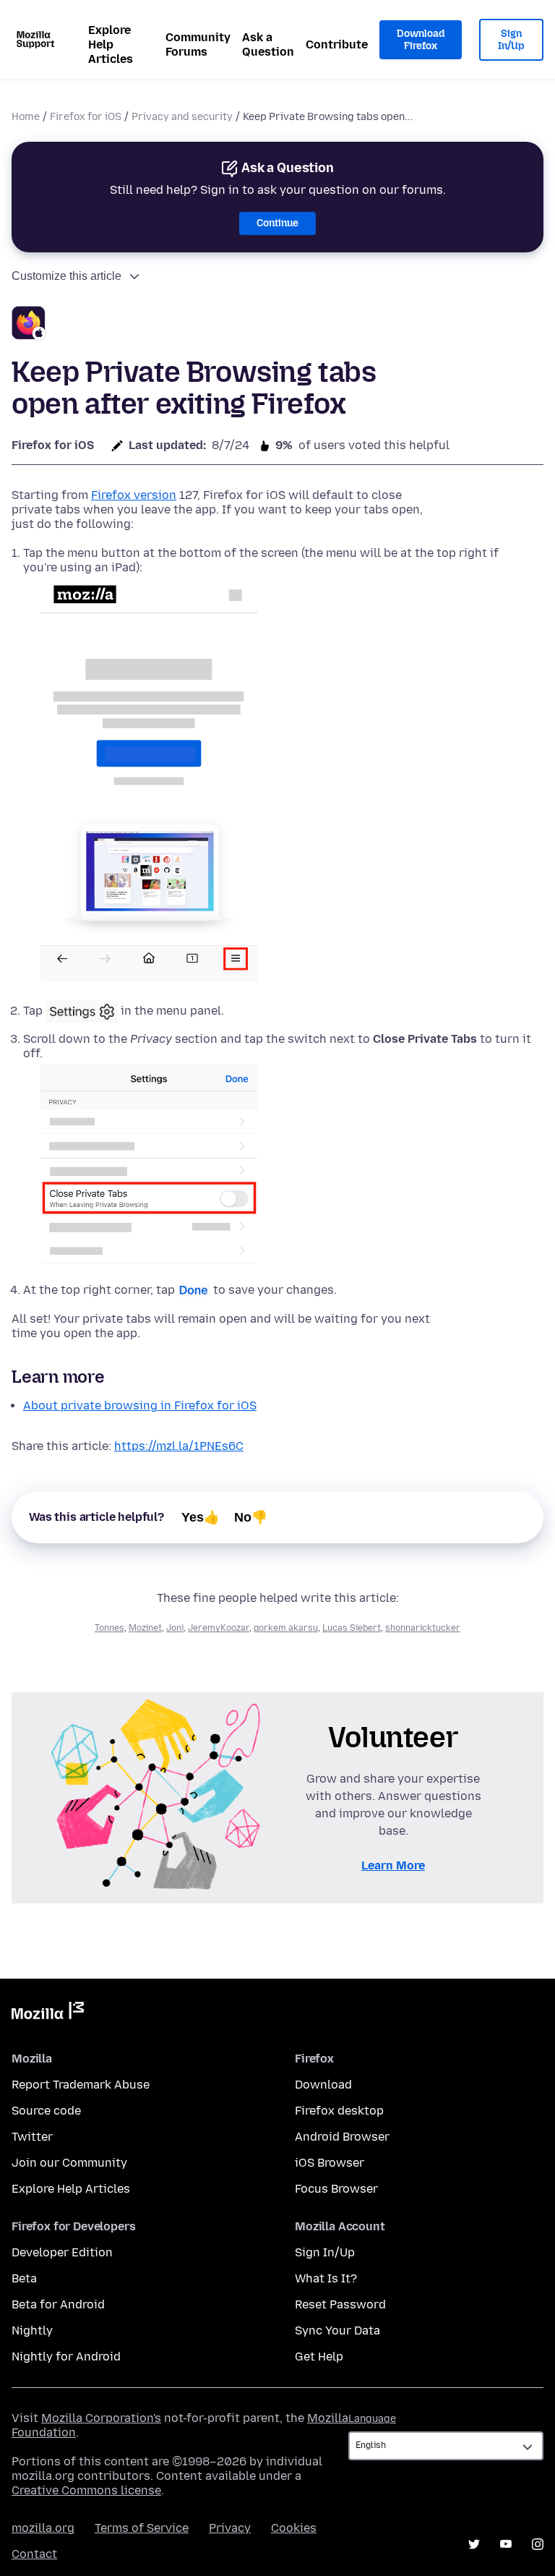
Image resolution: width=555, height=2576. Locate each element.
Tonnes (109, 1628)
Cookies (294, 2528)
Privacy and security (182, 117)
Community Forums (198, 44)
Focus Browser (336, 2189)
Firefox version (134, 495)
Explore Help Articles (111, 44)
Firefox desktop (339, 2111)
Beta (24, 2278)
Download (323, 2085)
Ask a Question (268, 44)
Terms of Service (142, 2528)
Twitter (32, 2137)
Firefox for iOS (86, 117)
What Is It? (326, 2278)
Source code (46, 2111)
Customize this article (66, 276)
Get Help (319, 2357)
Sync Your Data (337, 2330)
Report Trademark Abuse (81, 2085)
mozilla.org (43, 2528)
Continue (277, 223)
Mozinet (145, 1628)
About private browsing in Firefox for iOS (140, 1406)
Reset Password (340, 2304)
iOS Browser (330, 2163)
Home (26, 117)
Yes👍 (201, 1517)
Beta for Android (58, 2304)
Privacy (230, 2528)
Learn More (393, 1865)
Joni (175, 1628)
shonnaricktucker (423, 1628)
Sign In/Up (511, 40)
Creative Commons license (86, 2490)
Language (372, 2419)
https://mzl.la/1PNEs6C (179, 1446)
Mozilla (48, 2013)
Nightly (32, 2330)
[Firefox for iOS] (29, 325)
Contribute (337, 44)
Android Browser (342, 2137)
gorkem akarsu (286, 1628)
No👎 (251, 1517)
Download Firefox (421, 40)
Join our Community (69, 2163)
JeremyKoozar (219, 1628)
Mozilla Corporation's (101, 2418)
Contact (34, 2554)
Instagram (538, 2544)
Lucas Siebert (352, 1628)
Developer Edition (62, 2252)
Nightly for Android (66, 2357)
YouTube (506, 2544)
